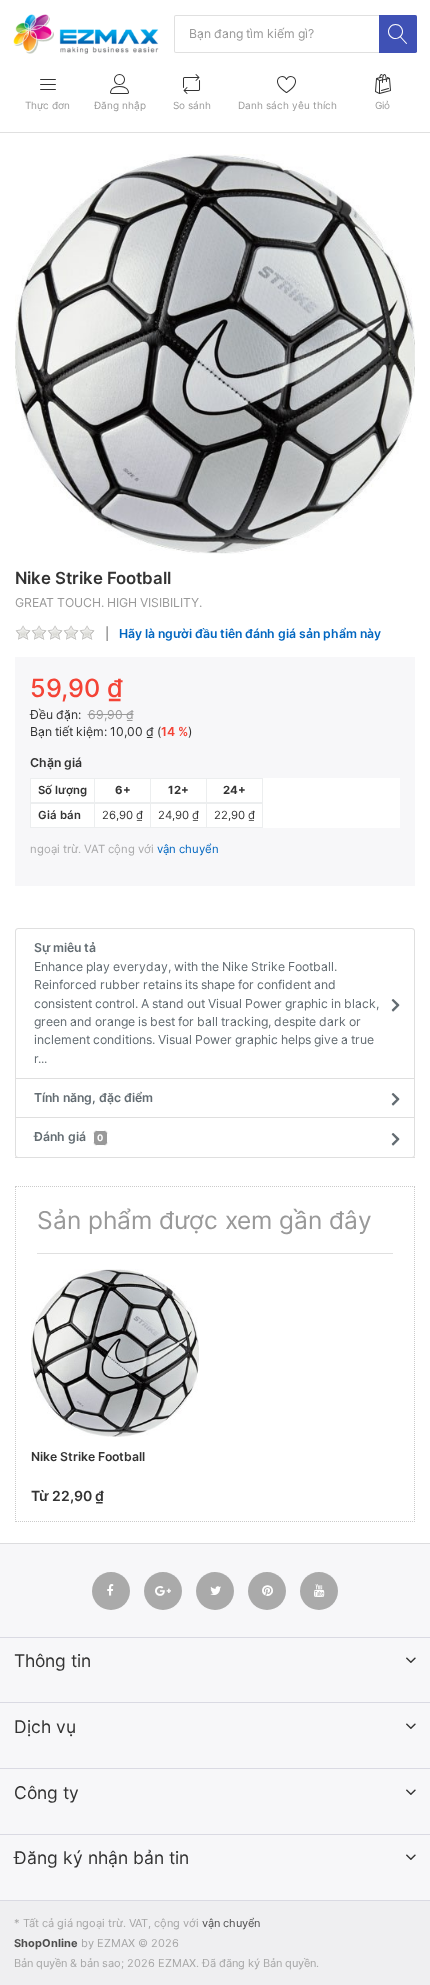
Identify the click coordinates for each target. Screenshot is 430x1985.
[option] (215, 354)
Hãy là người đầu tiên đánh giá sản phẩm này (250, 633)
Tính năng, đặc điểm (93, 1097)
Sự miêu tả (206, 1002)
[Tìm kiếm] (398, 34)
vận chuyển (188, 849)
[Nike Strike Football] (215, 354)
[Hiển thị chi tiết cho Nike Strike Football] (115, 1353)
